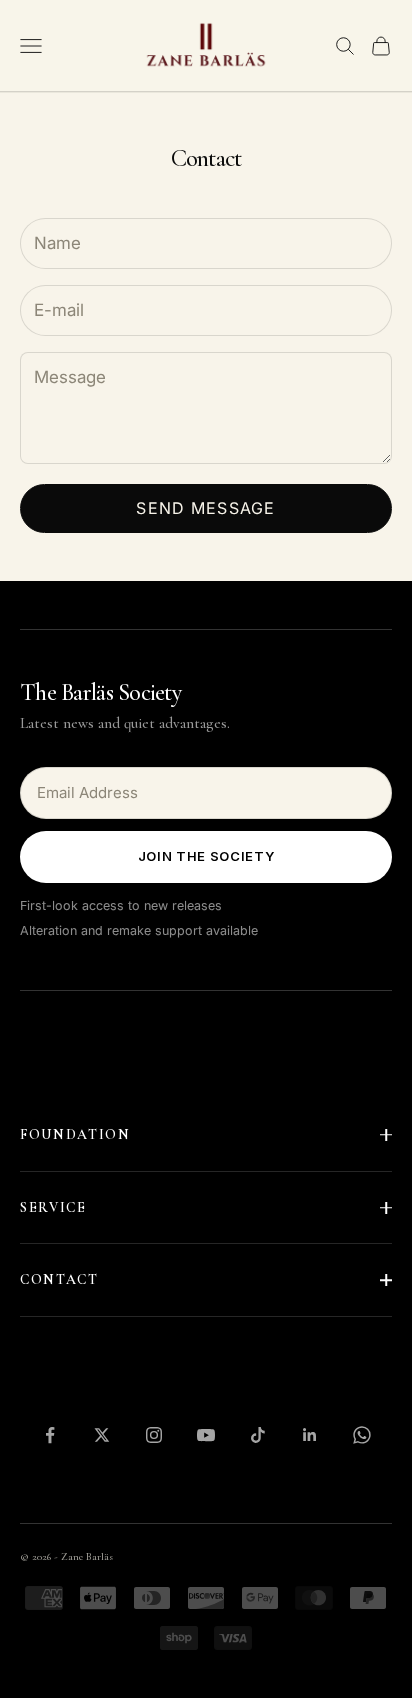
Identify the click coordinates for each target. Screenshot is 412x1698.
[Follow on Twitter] (102, 1435)
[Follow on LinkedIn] (310, 1435)
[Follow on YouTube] (206, 1435)
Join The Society (206, 856)
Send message (205, 508)
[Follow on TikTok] (258, 1435)
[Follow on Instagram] (154, 1435)
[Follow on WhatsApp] (362, 1435)
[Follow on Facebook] (50, 1435)
